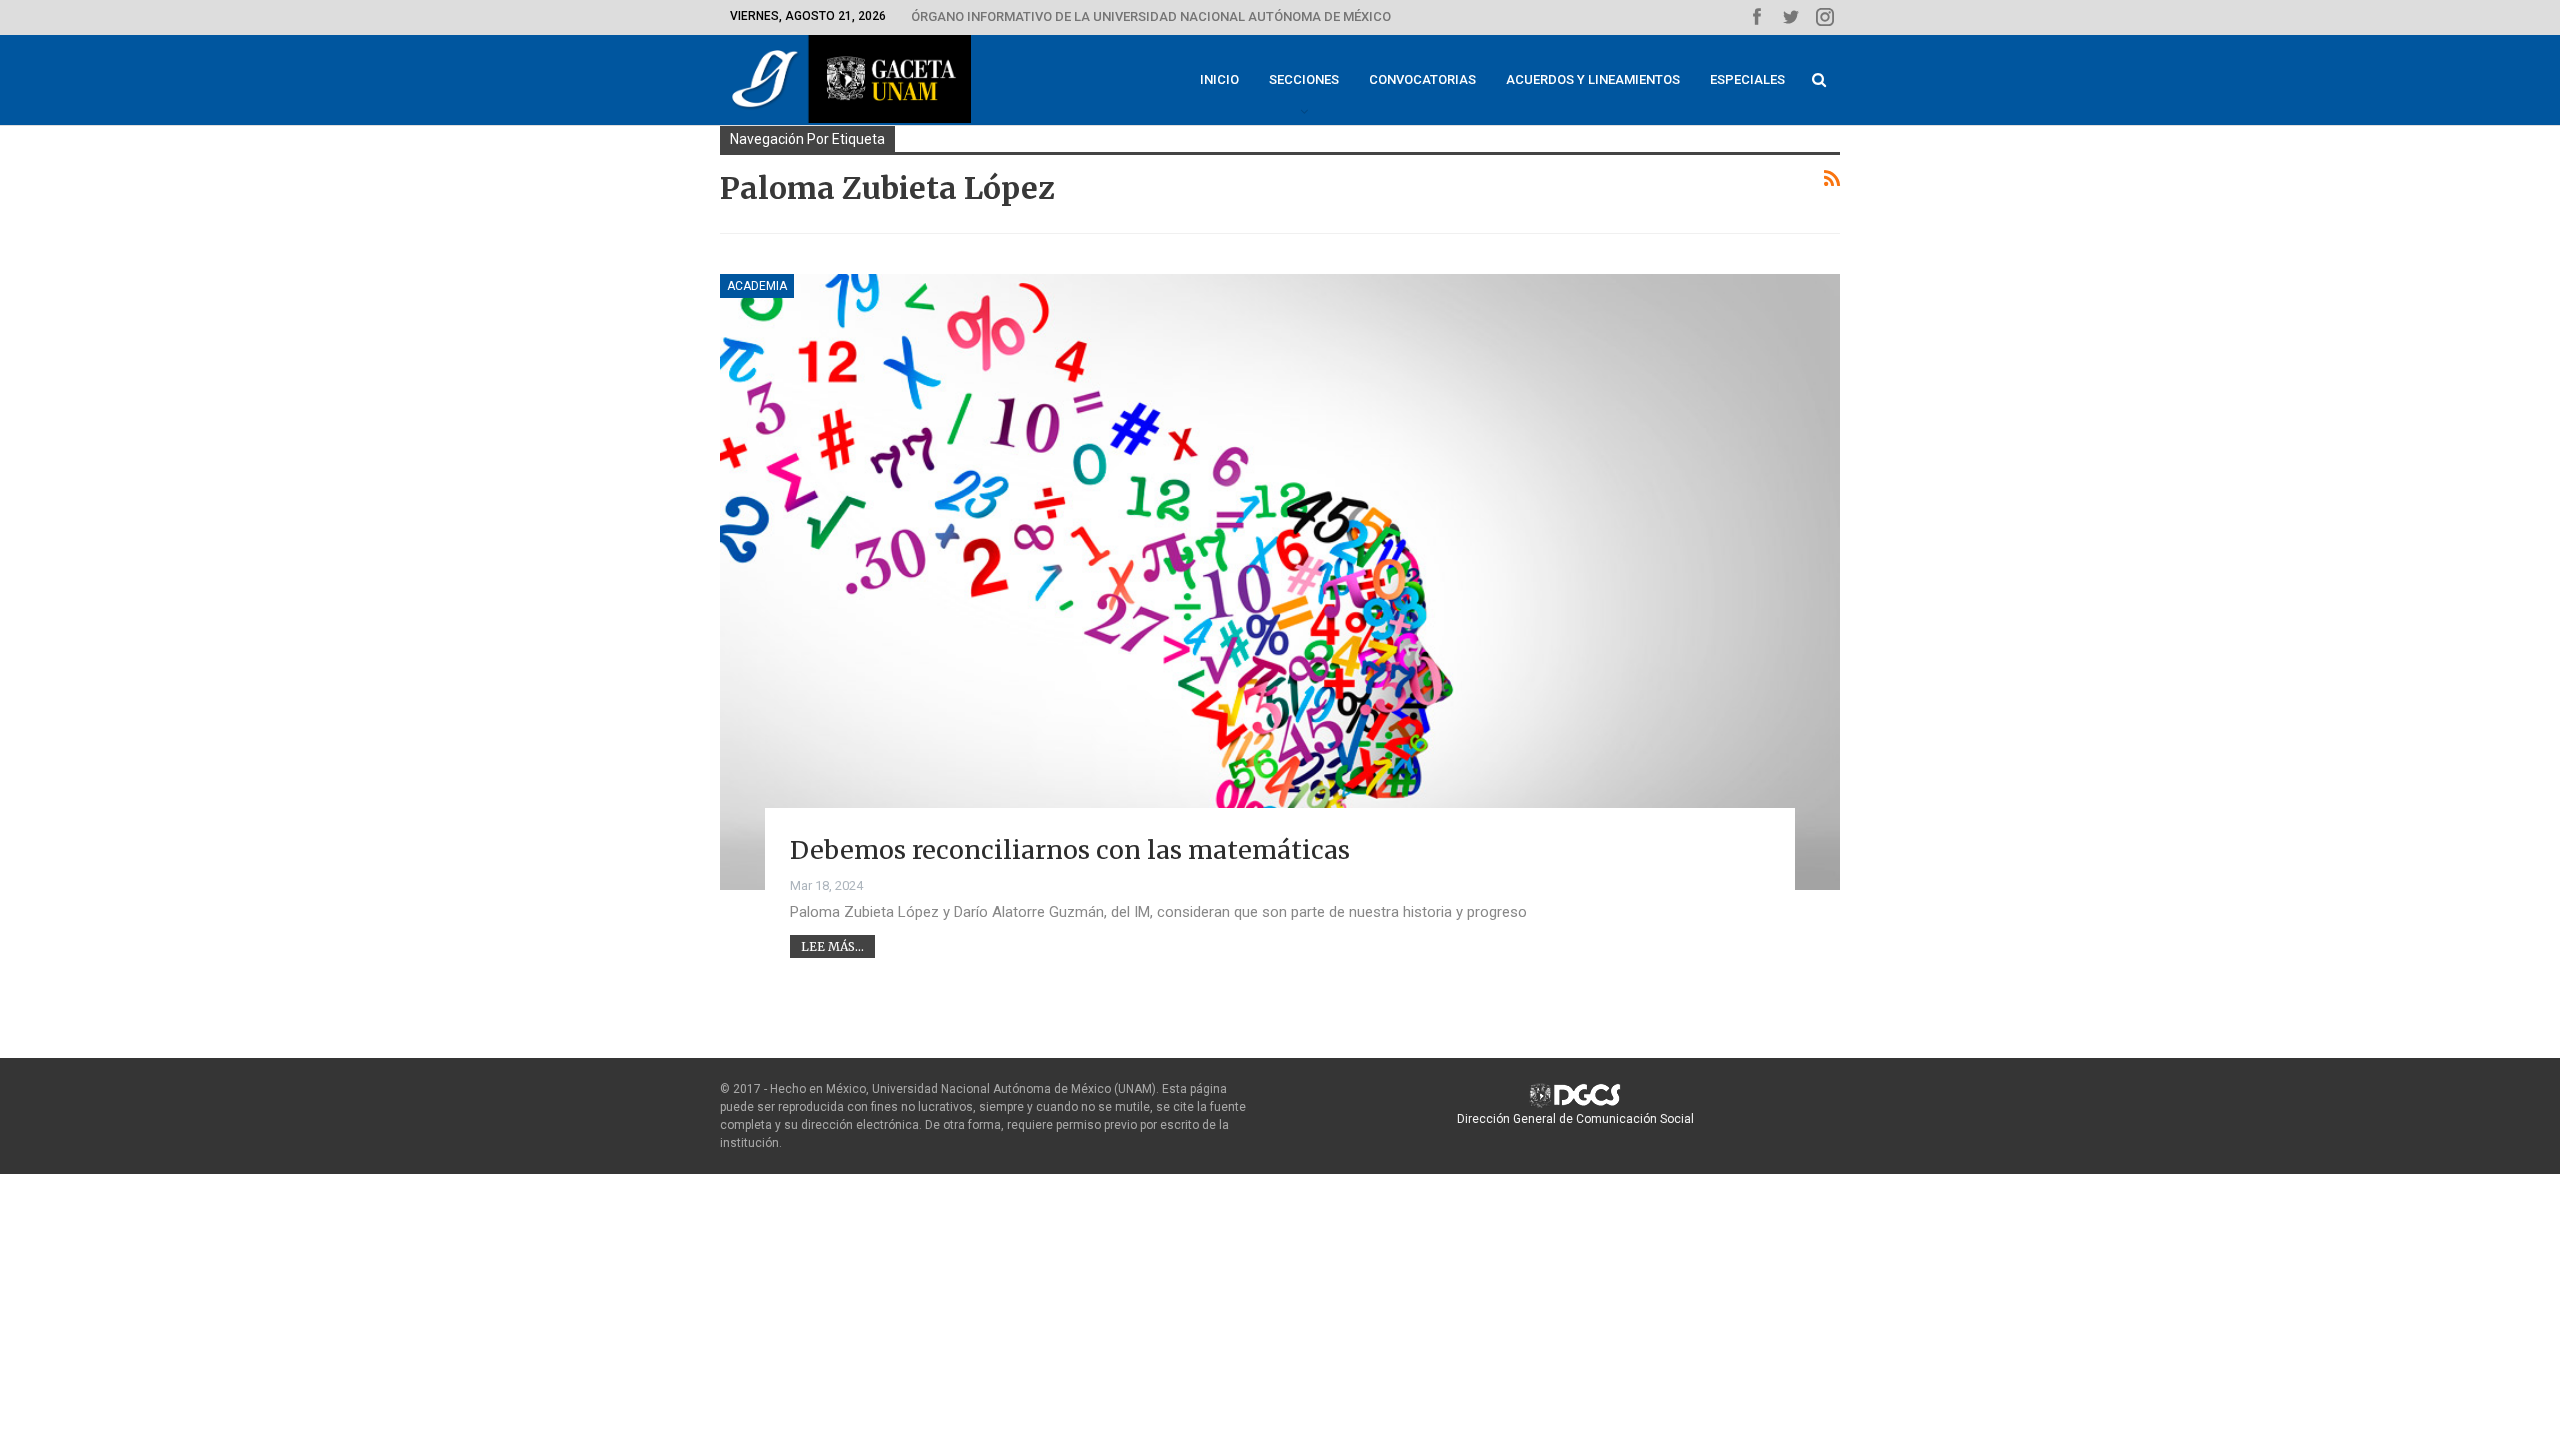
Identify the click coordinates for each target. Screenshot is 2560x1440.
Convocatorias (1422, 79)
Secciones (1304, 79)
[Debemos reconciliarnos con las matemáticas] (1280, 582)
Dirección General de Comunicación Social (1575, 1119)
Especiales (1747, 79)
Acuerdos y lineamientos (1593, 79)
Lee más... (832, 946)
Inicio (1219, 79)
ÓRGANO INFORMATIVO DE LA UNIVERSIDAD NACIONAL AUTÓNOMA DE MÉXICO (1151, 16)
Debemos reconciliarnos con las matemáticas (1070, 850)
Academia (757, 286)
